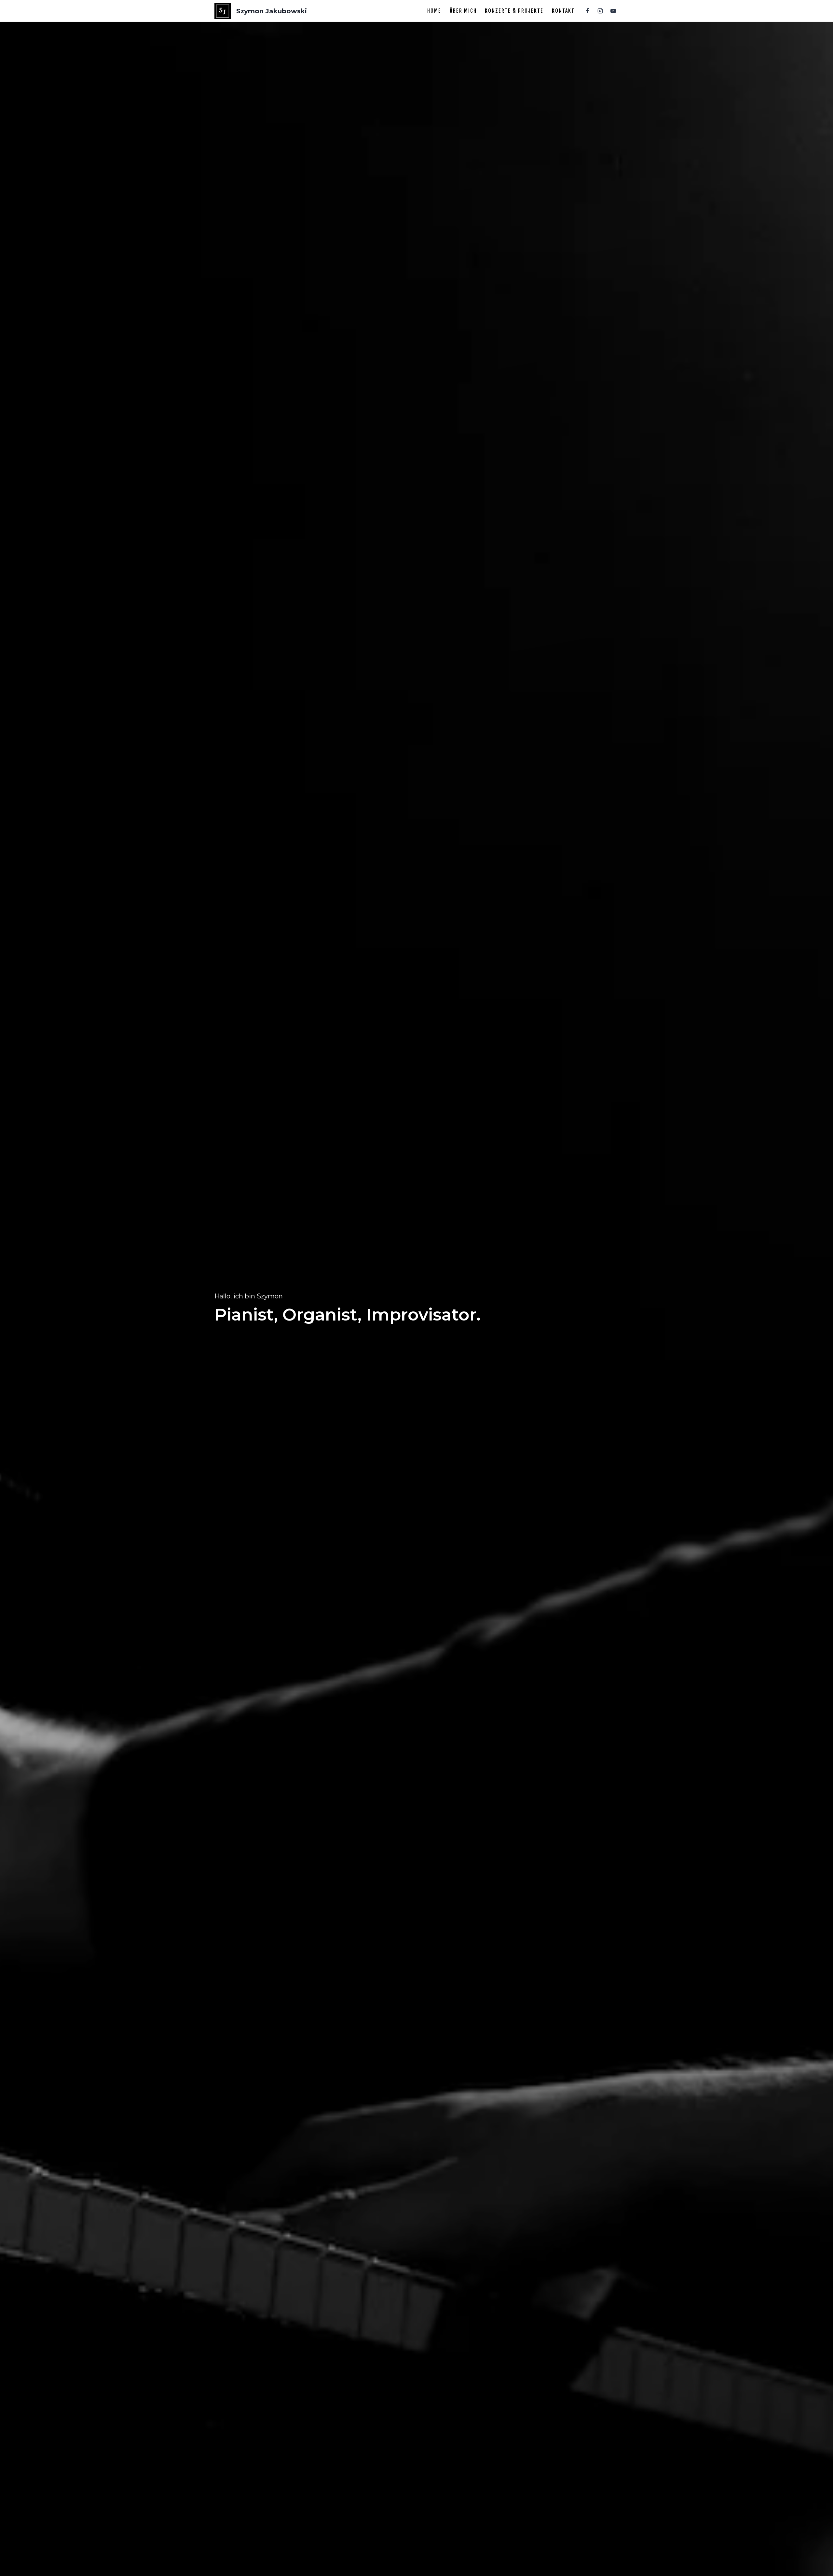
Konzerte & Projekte (514, 11)
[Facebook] (588, 11)
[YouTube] (613, 11)
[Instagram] (600, 11)
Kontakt (563, 11)
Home (434, 11)
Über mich (463, 11)
